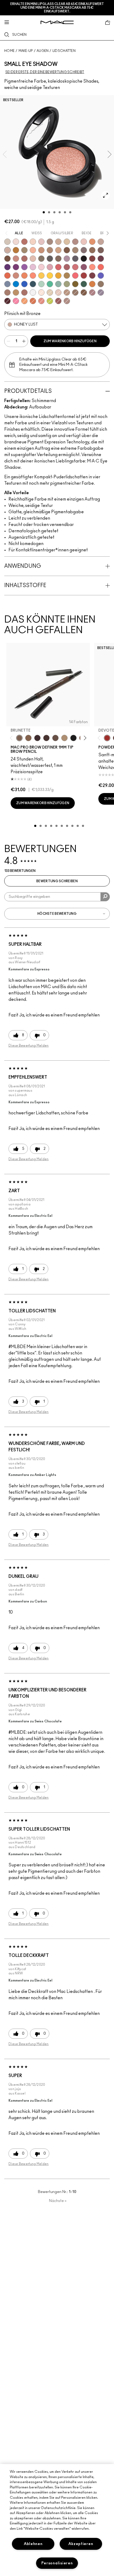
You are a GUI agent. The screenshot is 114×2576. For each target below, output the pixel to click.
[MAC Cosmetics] (57, 22)
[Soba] (58, 250)
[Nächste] (84, 738)
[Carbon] (84, 259)
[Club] (58, 259)
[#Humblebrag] (33, 267)
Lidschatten (64, 51)
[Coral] (101, 267)
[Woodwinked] (101, 284)
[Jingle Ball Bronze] (92, 284)
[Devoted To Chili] (107, 738)
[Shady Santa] (92, 276)
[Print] (50, 259)
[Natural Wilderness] (16, 250)
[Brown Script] (24, 242)
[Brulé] (33, 242)
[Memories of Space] (41, 276)
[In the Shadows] (24, 284)
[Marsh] (67, 276)
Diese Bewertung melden (29, 1046)
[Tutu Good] (33, 301)
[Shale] (67, 259)
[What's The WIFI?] (50, 301)
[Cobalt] (101, 276)
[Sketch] (101, 259)
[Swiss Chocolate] (7, 259)
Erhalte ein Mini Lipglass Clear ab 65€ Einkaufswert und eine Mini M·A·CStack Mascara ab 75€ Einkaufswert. (57, 8)
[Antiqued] (24, 292)
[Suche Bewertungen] (105, 897)
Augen (43, 51)
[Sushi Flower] (16, 301)
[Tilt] (7, 284)
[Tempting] (24, 250)
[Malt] (41, 242)
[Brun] (101, 250)
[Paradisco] (41, 301)
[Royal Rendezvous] (16, 259)
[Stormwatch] (33, 284)
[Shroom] (16, 242)
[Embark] (84, 292)
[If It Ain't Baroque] (58, 276)
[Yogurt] (41, 267)
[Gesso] (33, 292)
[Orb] (58, 292)
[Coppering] (58, 301)
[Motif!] (92, 242)
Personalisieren (57, 2563)
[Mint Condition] (41, 284)
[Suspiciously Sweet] (33, 276)
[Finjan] (24, 259)
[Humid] (67, 284)
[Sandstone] (41, 250)
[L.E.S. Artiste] (50, 242)
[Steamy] (58, 284)
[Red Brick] (7, 276)
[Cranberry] (84, 267)
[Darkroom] (16, 267)
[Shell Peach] (92, 267)
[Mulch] (7, 292)
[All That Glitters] (75, 242)
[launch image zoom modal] (106, 195)
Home (9, 51)
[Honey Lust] (7, 250)
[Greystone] (75, 259)
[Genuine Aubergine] (37, 738)
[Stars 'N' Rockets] (24, 267)
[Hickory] (46, 738)
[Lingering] (55, 738)
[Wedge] (67, 250)
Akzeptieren (81, 2544)
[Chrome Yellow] (50, 276)
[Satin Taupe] (84, 250)
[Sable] (67, 301)
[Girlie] (50, 267)
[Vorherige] (12, 738)
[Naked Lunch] (101, 242)
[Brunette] (19, 738)
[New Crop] (50, 284)
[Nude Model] (92, 259)
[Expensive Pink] (16, 276)
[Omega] (58, 242)
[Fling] (28, 738)
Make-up (26, 51)
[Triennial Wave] (16, 284)
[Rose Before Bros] (67, 267)
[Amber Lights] (16, 292)
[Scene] (101, 292)
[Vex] (7, 242)
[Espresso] (92, 250)
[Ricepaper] (67, 242)
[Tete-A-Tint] (33, 250)
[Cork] (75, 250)
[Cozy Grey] (33, 259)
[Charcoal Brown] (50, 250)
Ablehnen (33, 2544)
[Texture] (75, 292)
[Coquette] (41, 259)
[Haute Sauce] (84, 276)
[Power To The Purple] (7, 267)
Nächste (58, 2201)
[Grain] (84, 242)
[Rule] (24, 276)
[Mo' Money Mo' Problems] (75, 284)
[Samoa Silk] (24, 301)
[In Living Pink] (58, 267)
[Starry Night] (7, 301)
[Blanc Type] (41, 292)
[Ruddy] (75, 276)
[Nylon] (50, 292)
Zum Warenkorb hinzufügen (70, 341)
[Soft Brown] (67, 292)
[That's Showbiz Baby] (84, 284)
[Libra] (75, 267)
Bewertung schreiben (57, 881)
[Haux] (92, 292)
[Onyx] (73, 738)
